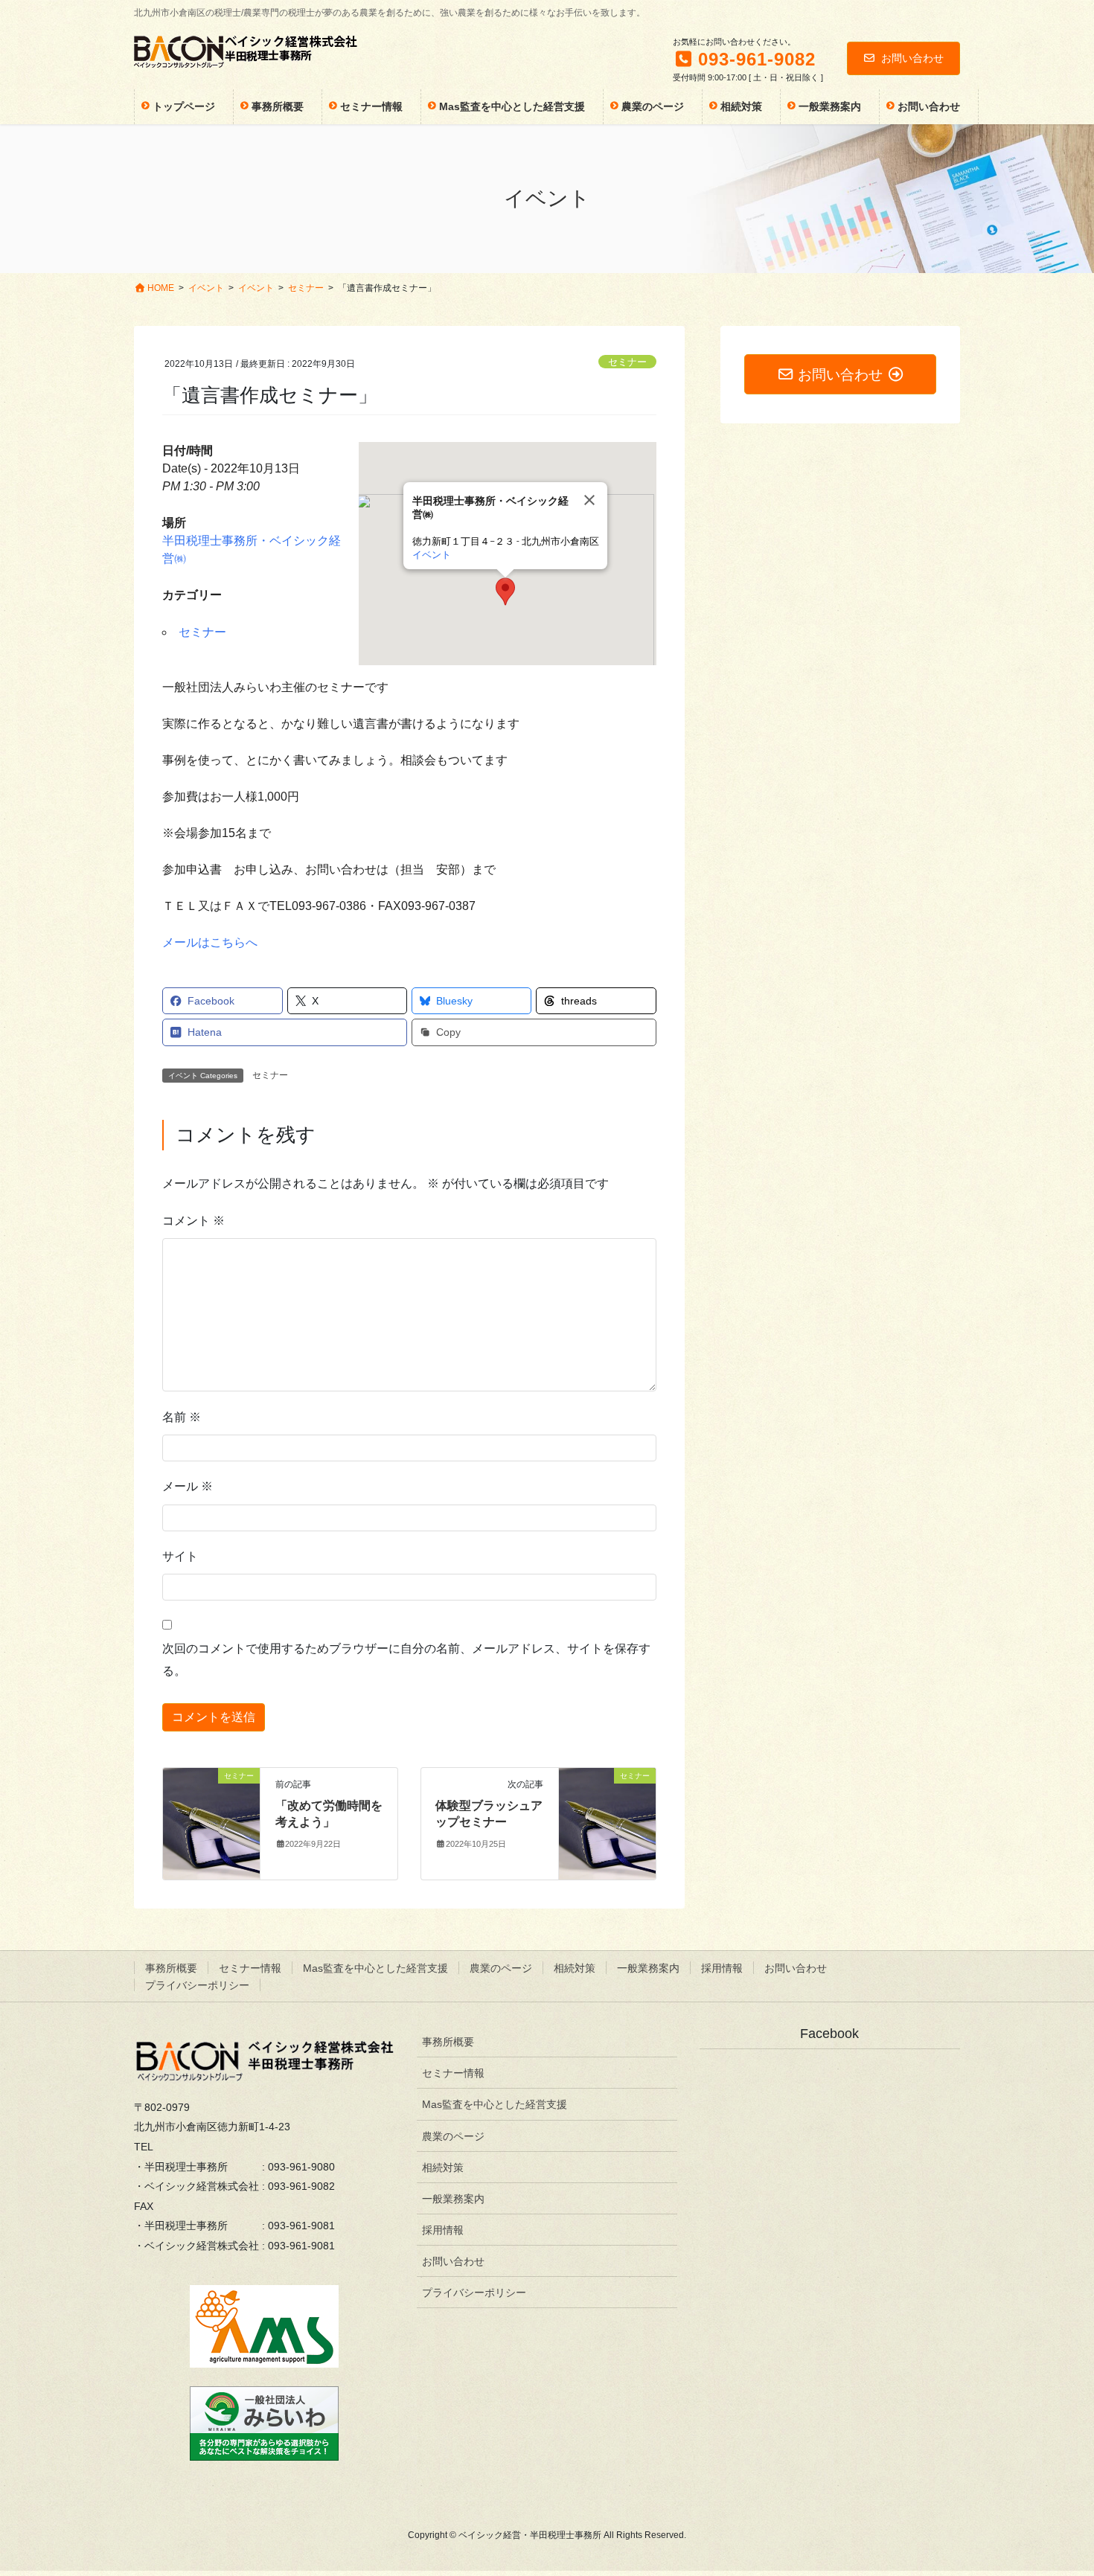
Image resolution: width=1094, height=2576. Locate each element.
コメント (193, 1221)
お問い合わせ (912, 58)
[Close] (589, 500)
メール (188, 1486)
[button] (505, 592)
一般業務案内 (648, 1968)
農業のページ (501, 1968)
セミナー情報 (250, 1968)
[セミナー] (211, 1823)
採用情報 (722, 1968)
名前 (182, 1417)
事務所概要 (171, 1968)
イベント (432, 555)
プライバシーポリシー (197, 1985)
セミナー (627, 362)
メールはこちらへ (210, 942)
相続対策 (575, 1968)
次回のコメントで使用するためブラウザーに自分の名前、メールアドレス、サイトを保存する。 (406, 1660)
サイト (180, 1556)
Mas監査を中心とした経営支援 (375, 1968)
